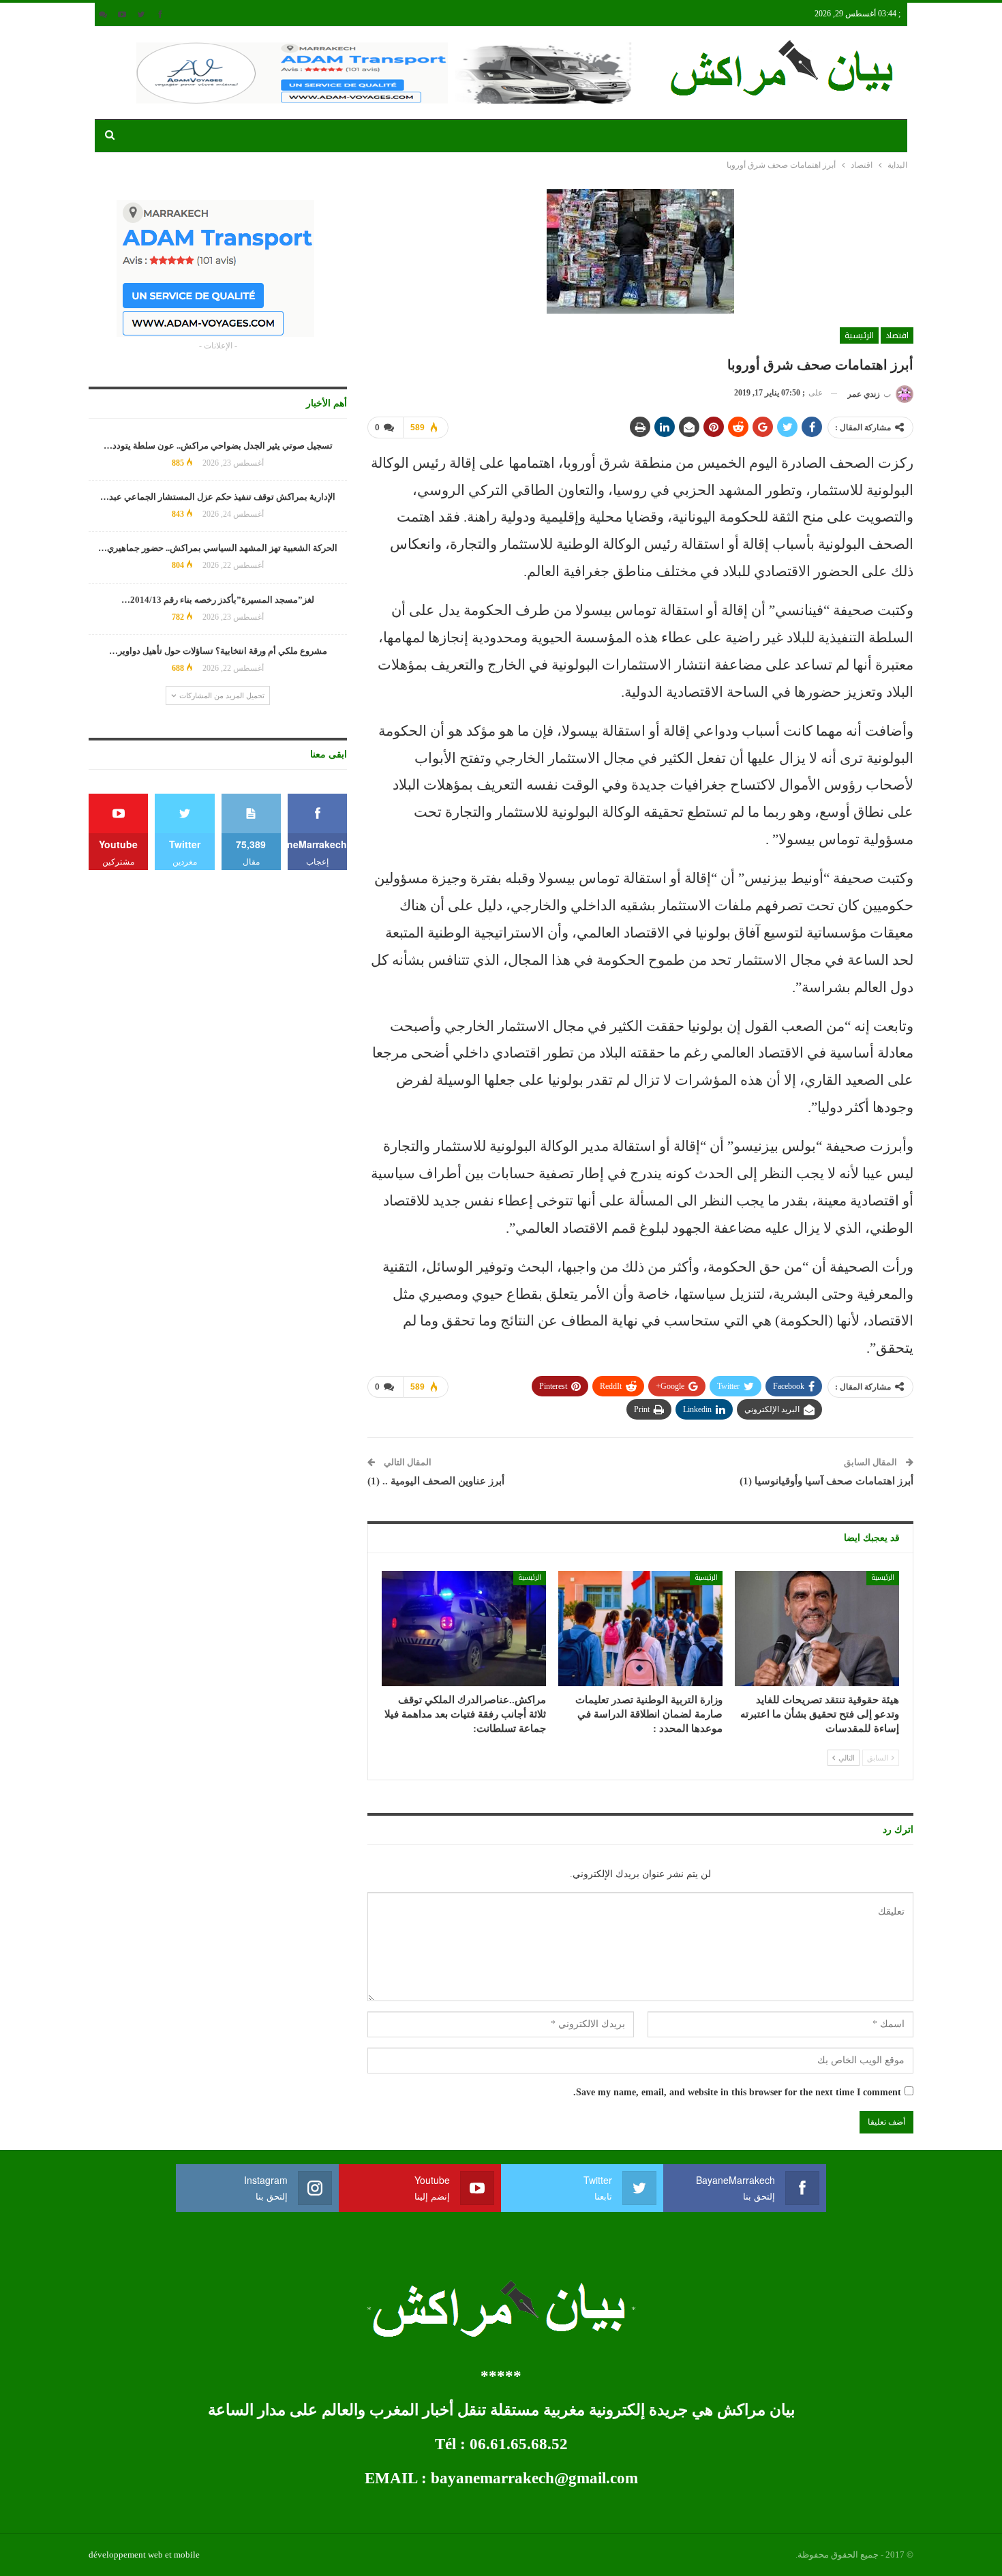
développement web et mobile (144, 2555)
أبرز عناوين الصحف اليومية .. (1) (436, 1481)
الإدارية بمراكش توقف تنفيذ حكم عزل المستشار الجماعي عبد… (218, 497)
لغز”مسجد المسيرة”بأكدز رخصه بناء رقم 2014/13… (218, 600)
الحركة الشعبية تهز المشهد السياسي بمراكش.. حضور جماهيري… (218, 548)
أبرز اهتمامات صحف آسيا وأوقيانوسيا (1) (826, 1481)
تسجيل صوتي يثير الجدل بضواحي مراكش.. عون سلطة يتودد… (218, 446)
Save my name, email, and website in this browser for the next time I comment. (737, 2092)
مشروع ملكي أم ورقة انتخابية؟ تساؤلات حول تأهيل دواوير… (218, 651)
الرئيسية (859, 335)
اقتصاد (897, 335)
